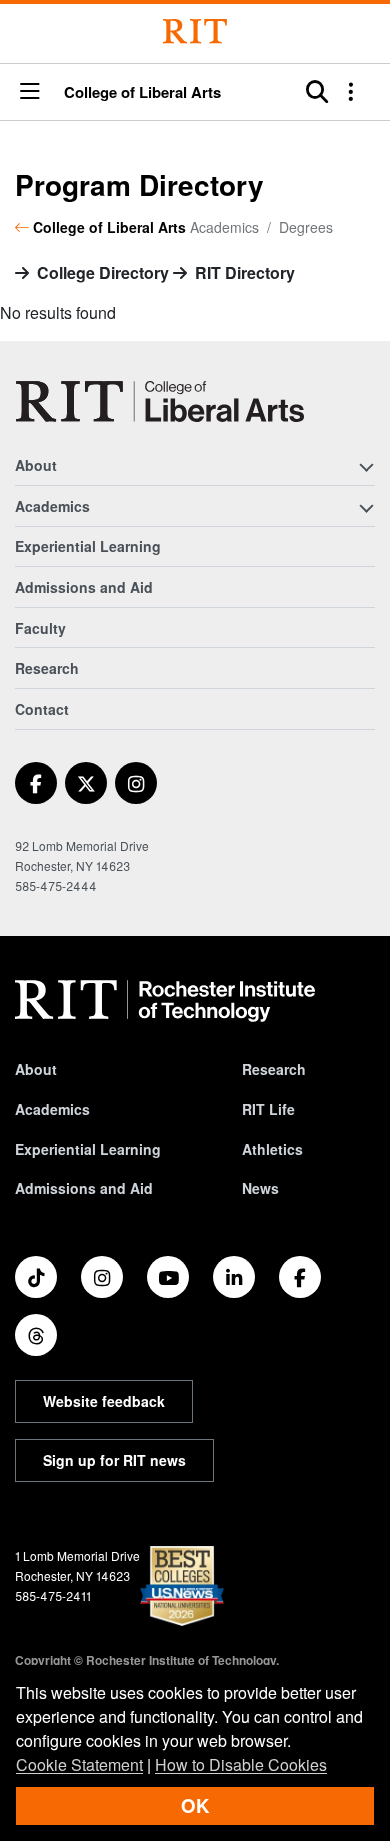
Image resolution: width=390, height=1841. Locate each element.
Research (47, 668)
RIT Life (268, 1109)
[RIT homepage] (165, 1001)
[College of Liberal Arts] (159, 401)
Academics (52, 1109)
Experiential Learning (88, 546)
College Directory (103, 272)
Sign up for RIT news (114, 1460)
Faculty (40, 628)
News (260, 1188)
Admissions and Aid (84, 587)
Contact (42, 709)
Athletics (272, 1149)
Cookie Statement (79, 1764)
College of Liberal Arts (142, 92)
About (36, 1069)
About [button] (36, 465)
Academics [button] (52, 506)
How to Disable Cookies (241, 1764)
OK (195, 1805)
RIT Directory (245, 272)
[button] (30, 92)
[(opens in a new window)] (36, 783)
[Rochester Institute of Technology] (195, 31)
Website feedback (104, 1401)
